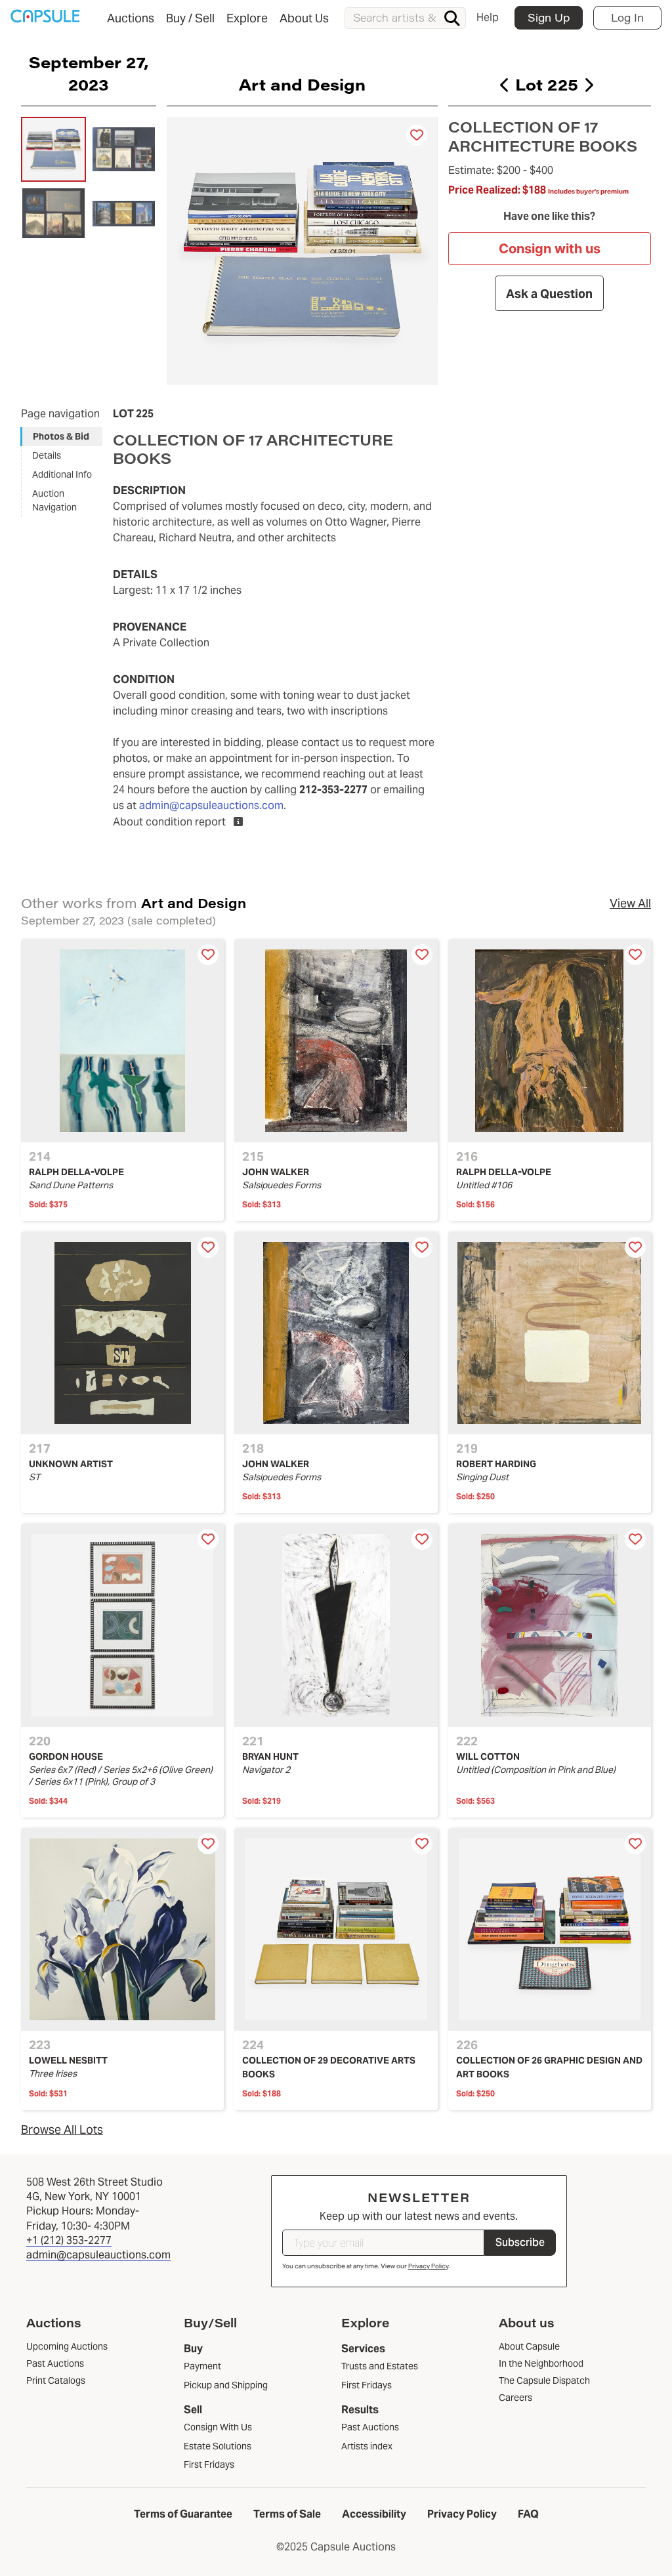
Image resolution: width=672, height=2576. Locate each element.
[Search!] (452, 18)
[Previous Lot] (505, 85)
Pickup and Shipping (226, 2385)
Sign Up (549, 17)
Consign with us (550, 249)
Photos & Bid (61, 436)
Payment (202, 2366)
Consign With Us (218, 2427)
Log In (627, 17)
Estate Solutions (218, 2446)
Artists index (367, 2446)
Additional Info (62, 474)
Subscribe (520, 2242)
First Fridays (209, 2464)
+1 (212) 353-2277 (69, 2240)
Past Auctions (370, 2427)
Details (47, 455)
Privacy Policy (428, 2266)
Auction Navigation (54, 500)
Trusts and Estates (380, 2366)
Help (488, 17)
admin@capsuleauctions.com (211, 805)
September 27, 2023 (89, 73)
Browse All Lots (62, 2129)
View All (630, 903)
